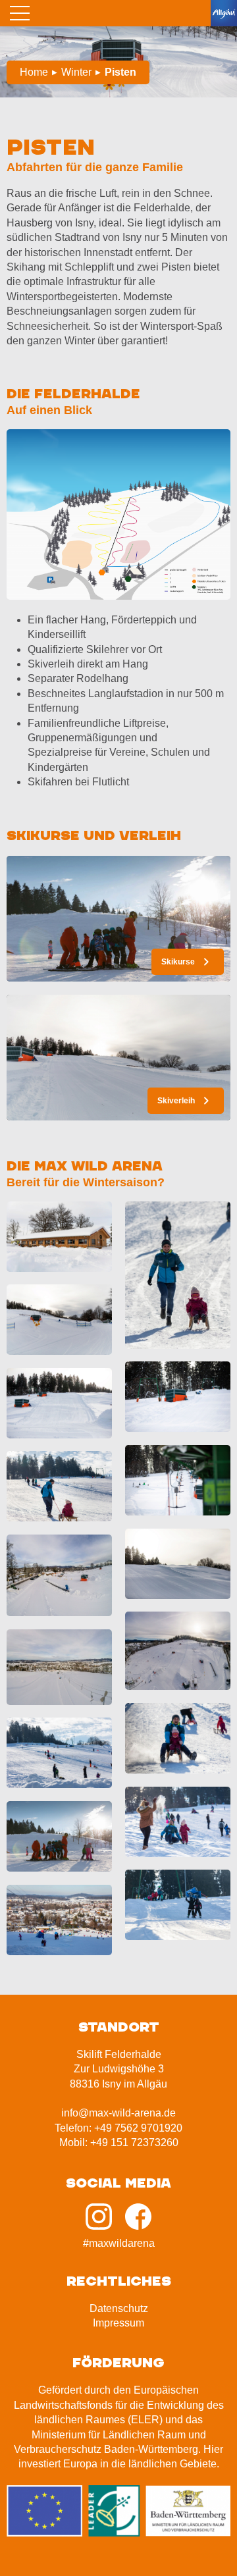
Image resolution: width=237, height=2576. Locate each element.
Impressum (118, 2323)
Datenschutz (119, 2308)
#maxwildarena (119, 2243)
